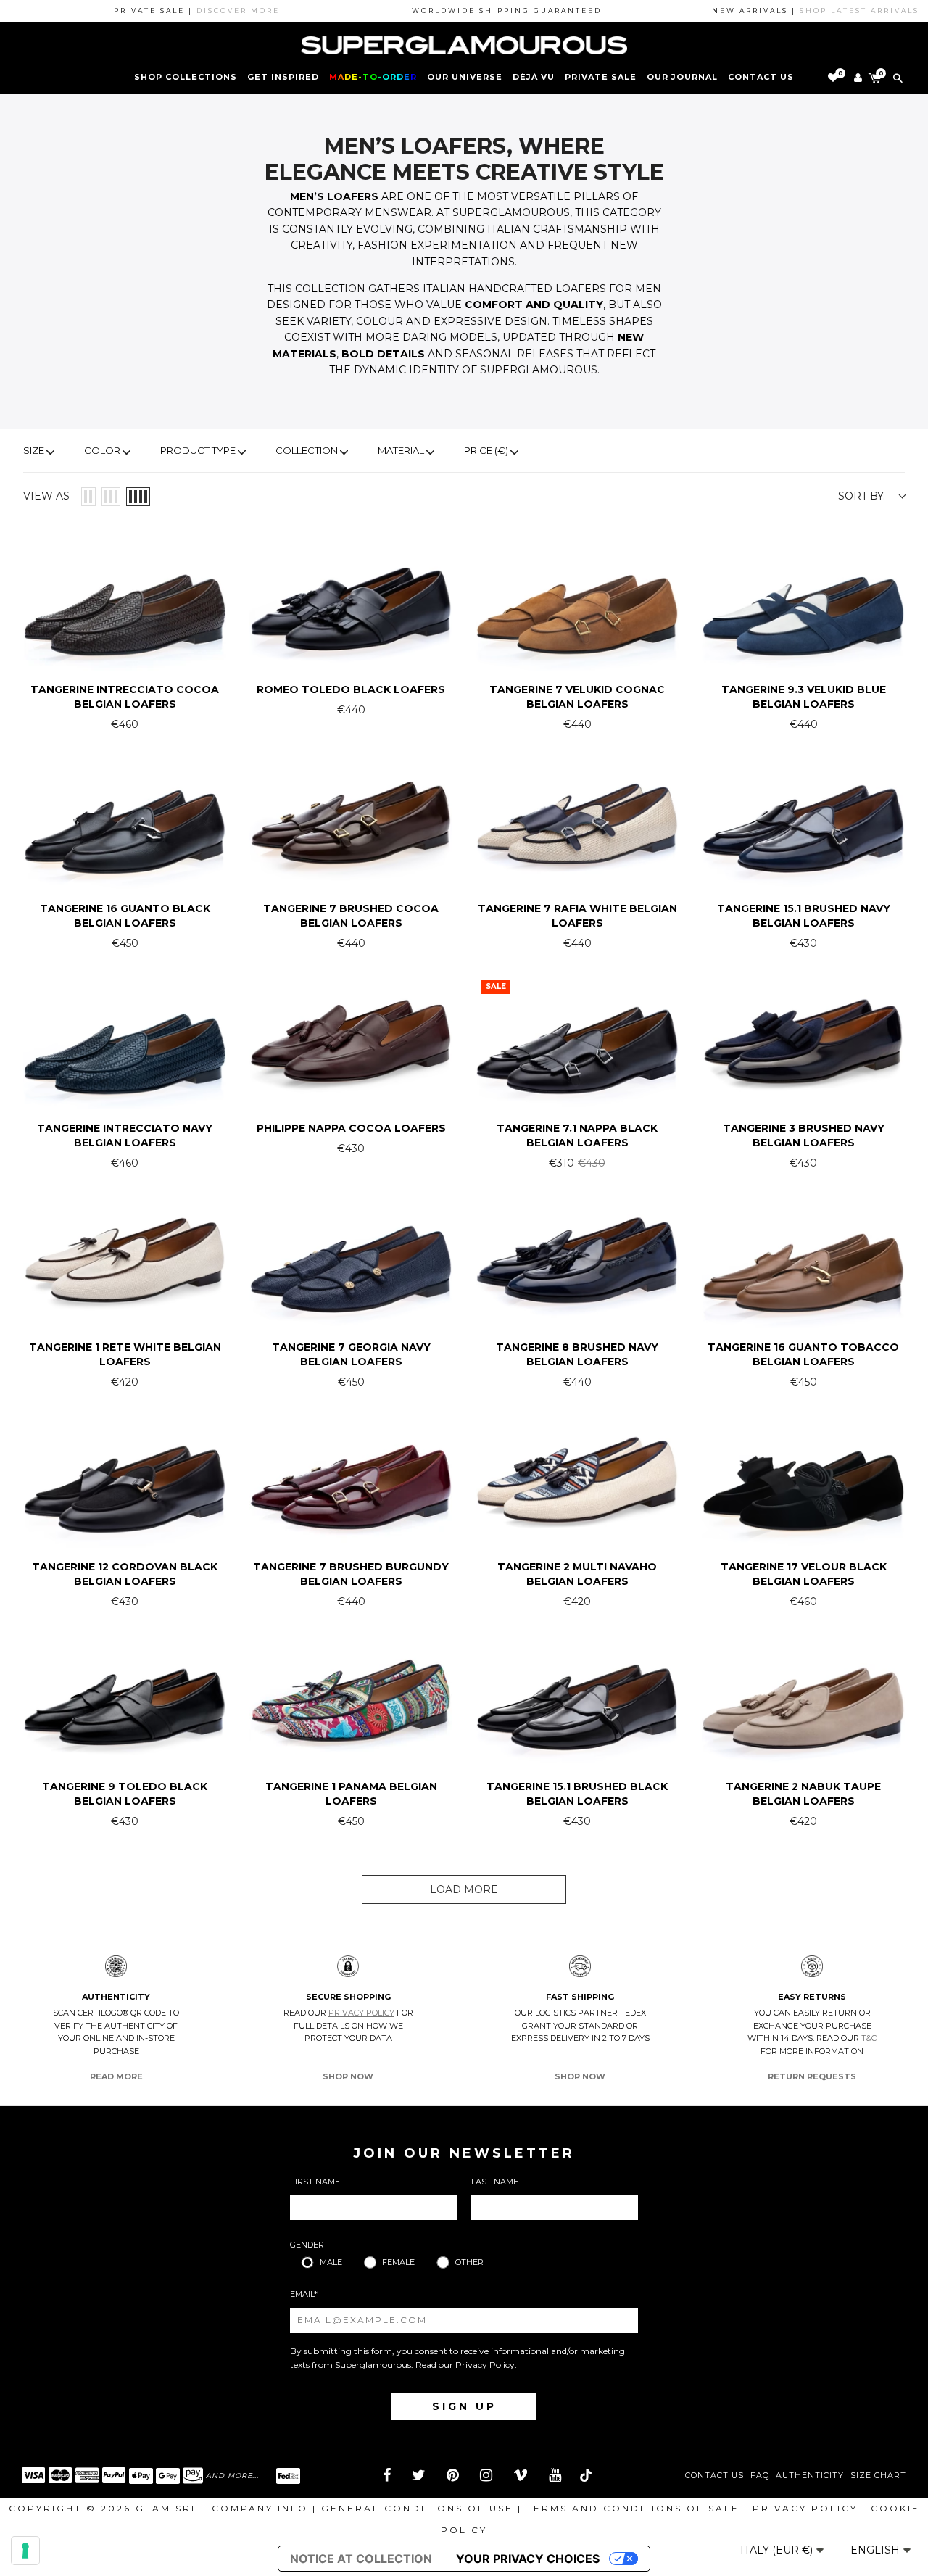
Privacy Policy (361, 2013)
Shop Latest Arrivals (800, 11)
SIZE (34, 450)
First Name (315, 2182)
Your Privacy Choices (528, 2559)
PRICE (486, 450)
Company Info (260, 2508)
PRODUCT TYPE (198, 450)
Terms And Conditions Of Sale (633, 2508)
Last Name (495, 2182)
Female (398, 2262)
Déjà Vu (534, 77)
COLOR (102, 450)
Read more (116, 2076)
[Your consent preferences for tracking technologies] (25, 2551)
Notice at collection (361, 2559)
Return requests (812, 2076)
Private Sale (601, 77)
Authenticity (810, 2476)
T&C (869, 2038)
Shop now (348, 2076)
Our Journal (682, 77)
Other (469, 2262)
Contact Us (714, 2476)
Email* (304, 2294)
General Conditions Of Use (417, 2508)
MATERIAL (401, 450)
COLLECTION (307, 450)
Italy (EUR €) (778, 2550)
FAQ (760, 2476)
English (877, 2550)
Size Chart (878, 2476)
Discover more (179, 11)
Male (331, 2262)
